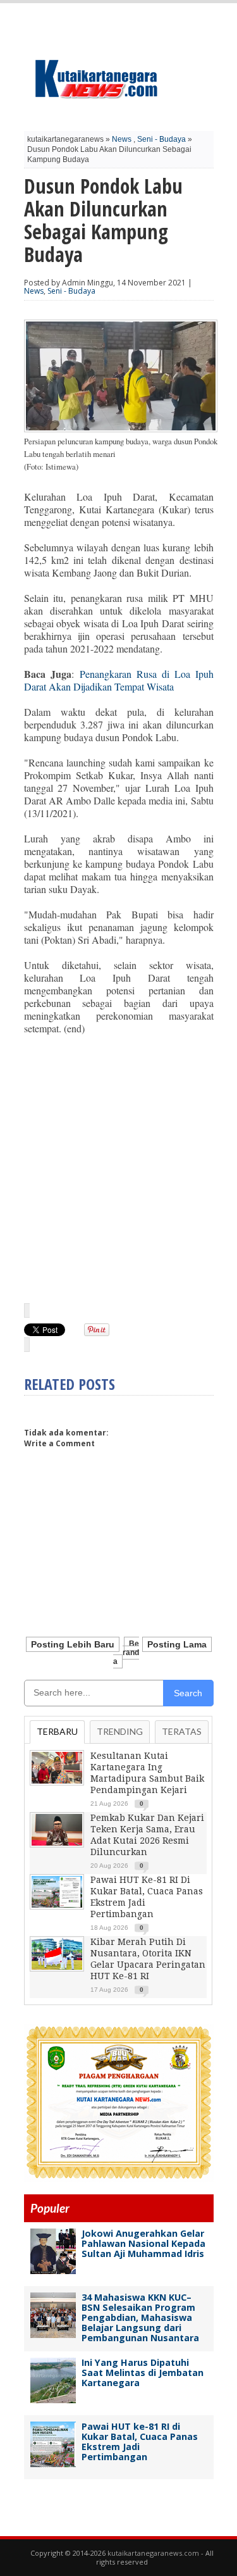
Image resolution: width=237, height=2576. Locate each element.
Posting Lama (177, 1644)
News (122, 139)
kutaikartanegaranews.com (153, 2553)
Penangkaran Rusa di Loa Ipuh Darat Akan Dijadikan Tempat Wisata (119, 680)
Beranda (126, 1653)
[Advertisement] (119, 1168)
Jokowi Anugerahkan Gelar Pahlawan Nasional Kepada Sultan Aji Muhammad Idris (143, 2243)
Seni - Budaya (161, 139)
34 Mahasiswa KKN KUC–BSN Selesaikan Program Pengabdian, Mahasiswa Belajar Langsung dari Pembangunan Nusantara (140, 2317)
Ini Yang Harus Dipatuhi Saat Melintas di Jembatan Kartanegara (143, 2373)
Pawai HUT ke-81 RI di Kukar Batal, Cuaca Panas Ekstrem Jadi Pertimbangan (140, 2442)
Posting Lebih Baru (73, 1644)
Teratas (182, 1731)
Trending (120, 1731)
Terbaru (57, 1731)
